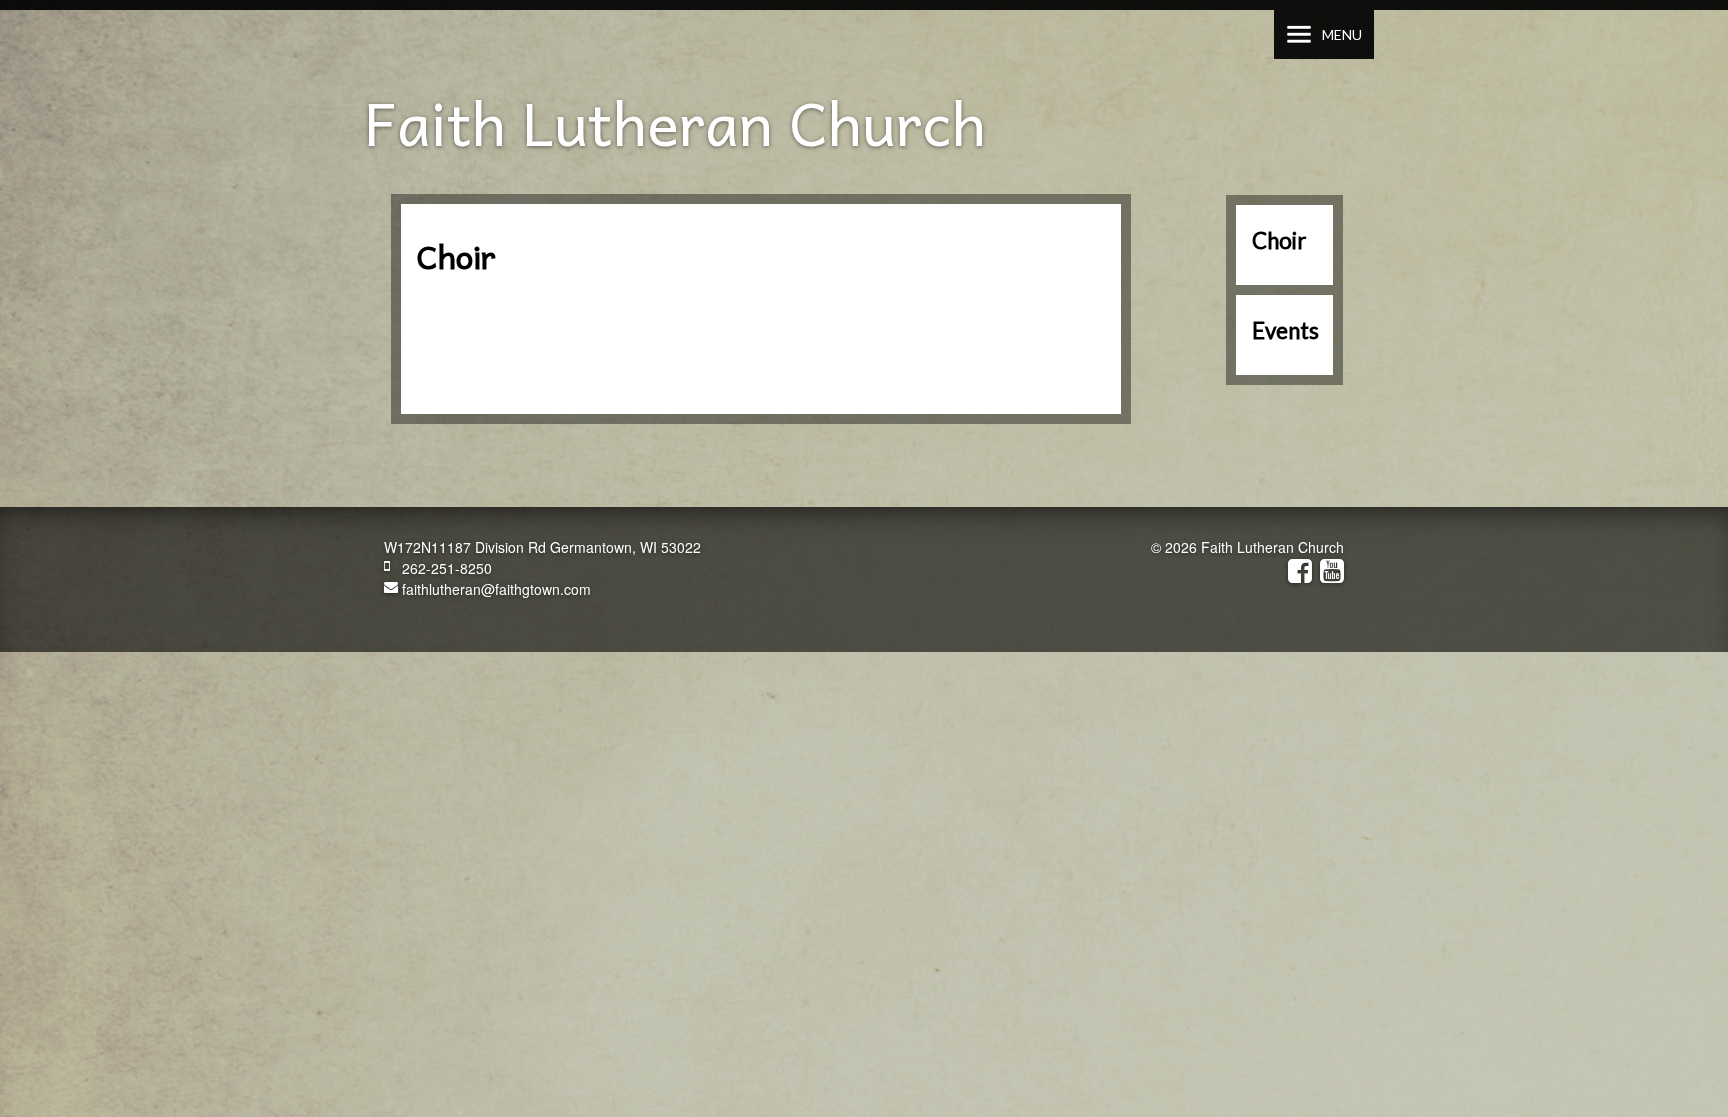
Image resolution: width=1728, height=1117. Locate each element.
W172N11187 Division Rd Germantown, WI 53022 (542, 547)
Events (1285, 330)
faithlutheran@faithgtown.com (494, 589)
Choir (1279, 240)
